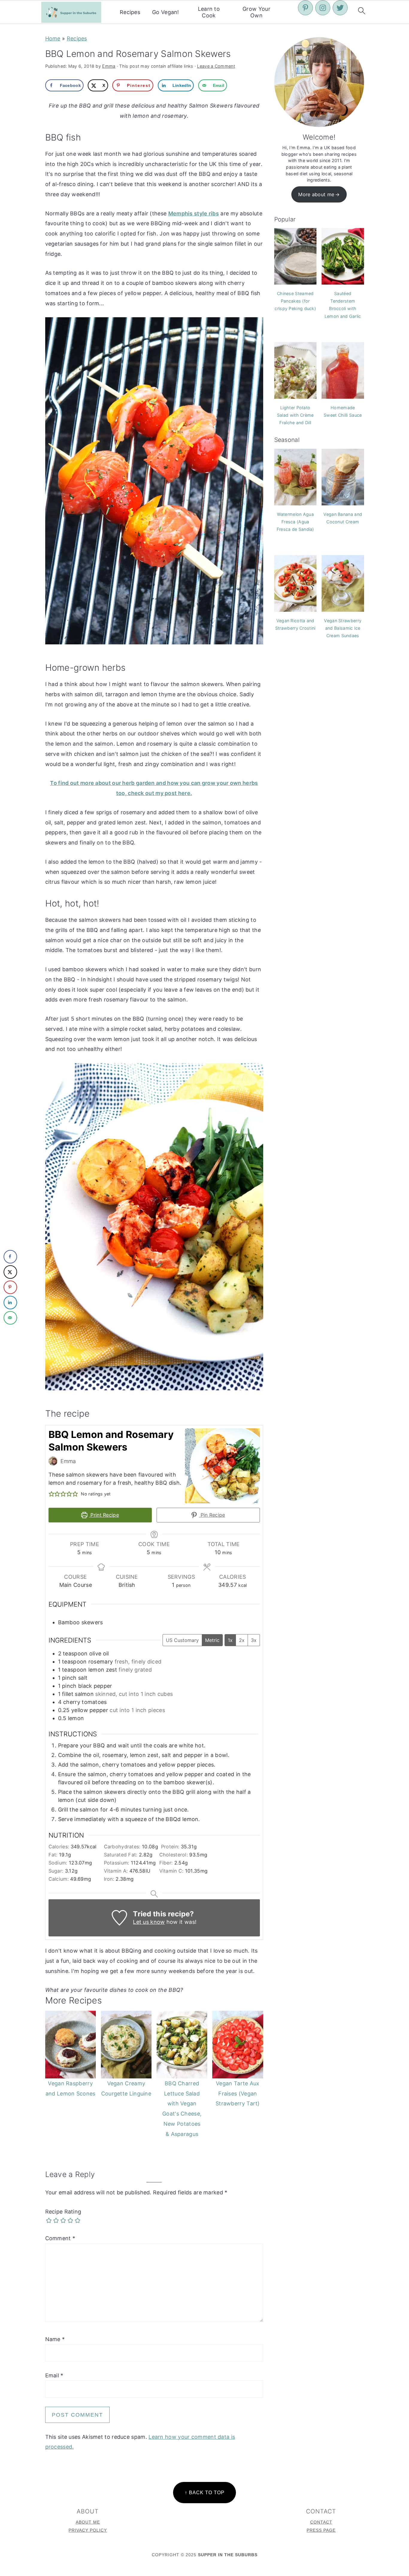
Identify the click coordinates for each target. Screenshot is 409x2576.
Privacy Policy (88, 2530)
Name (55, 2339)
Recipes (130, 12)
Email (54, 2375)
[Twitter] (340, 8)
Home (53, 38)
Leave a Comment (216, 66)
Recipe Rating (63, 2212)
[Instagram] (323, 8)
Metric (212, 1640)
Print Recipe (104, 1515)
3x (254, 1640)
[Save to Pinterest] (10, 1287)
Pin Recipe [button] (212, 1515)
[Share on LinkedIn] (10, 1302)
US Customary (182, 1640)
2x (242, 1640)
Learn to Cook (209, 12)
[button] (51, 1494)
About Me (88, 2522)
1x (230, 1640)
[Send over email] (10, 1318)
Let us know (149, 1922)
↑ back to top (205, 2492)
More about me (316, 194)
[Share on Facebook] (10, 1257)
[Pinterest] (305, 8)
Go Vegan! (166, 12)
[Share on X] (10, 1272)
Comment (60, 2238)
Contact (321, 2522)
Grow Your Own (256, 12)
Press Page (321, 2530)
